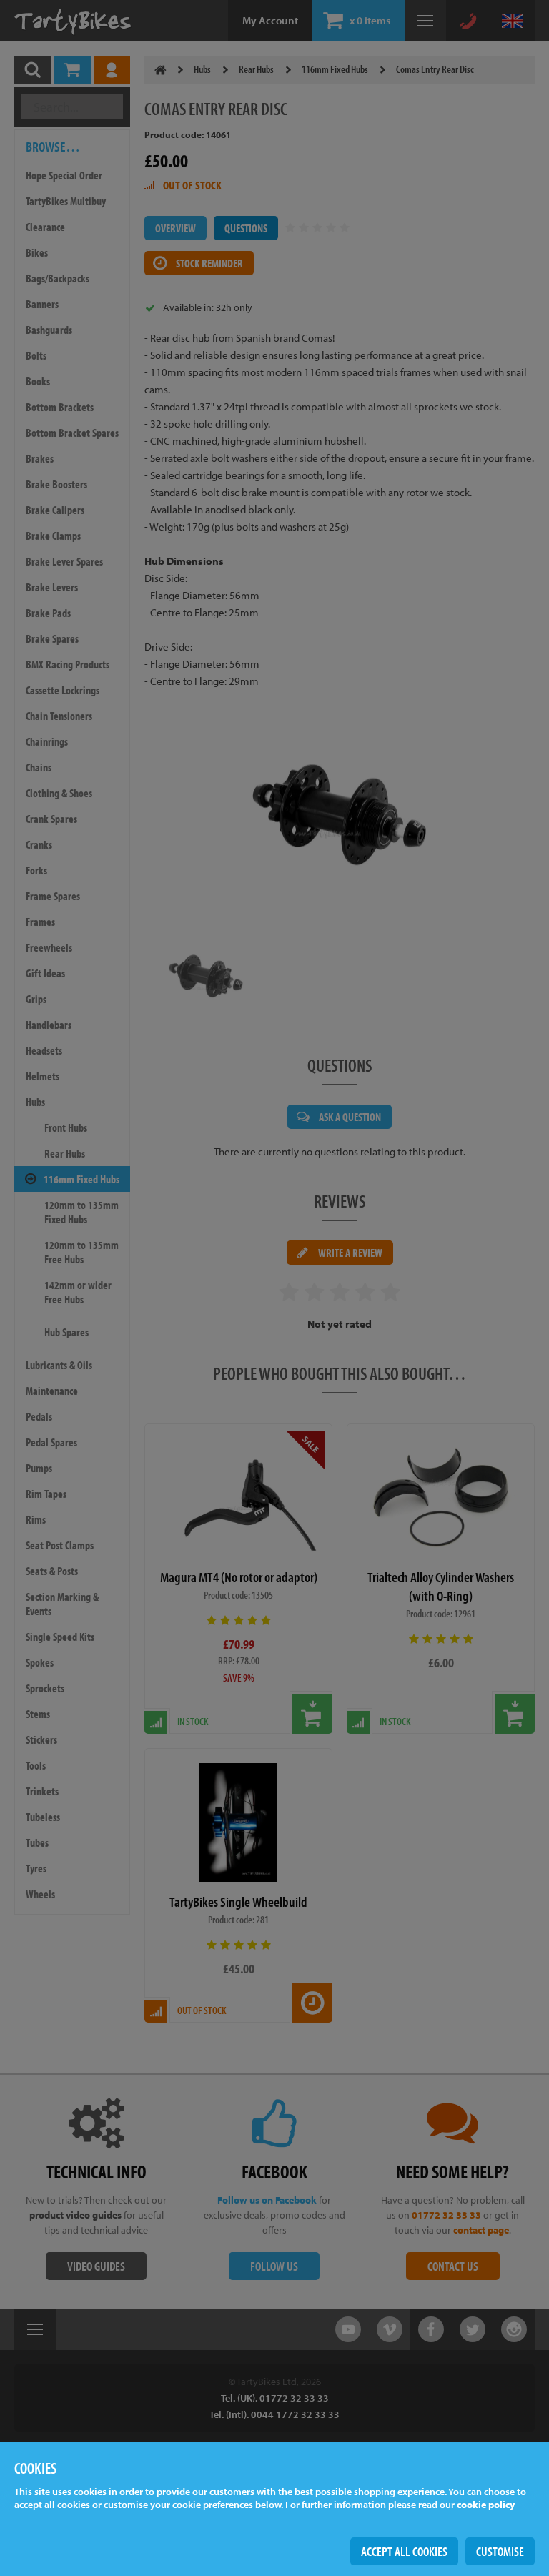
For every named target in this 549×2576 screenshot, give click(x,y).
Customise (500, 2551)
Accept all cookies (404, 2551)
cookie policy (486, 2505)
